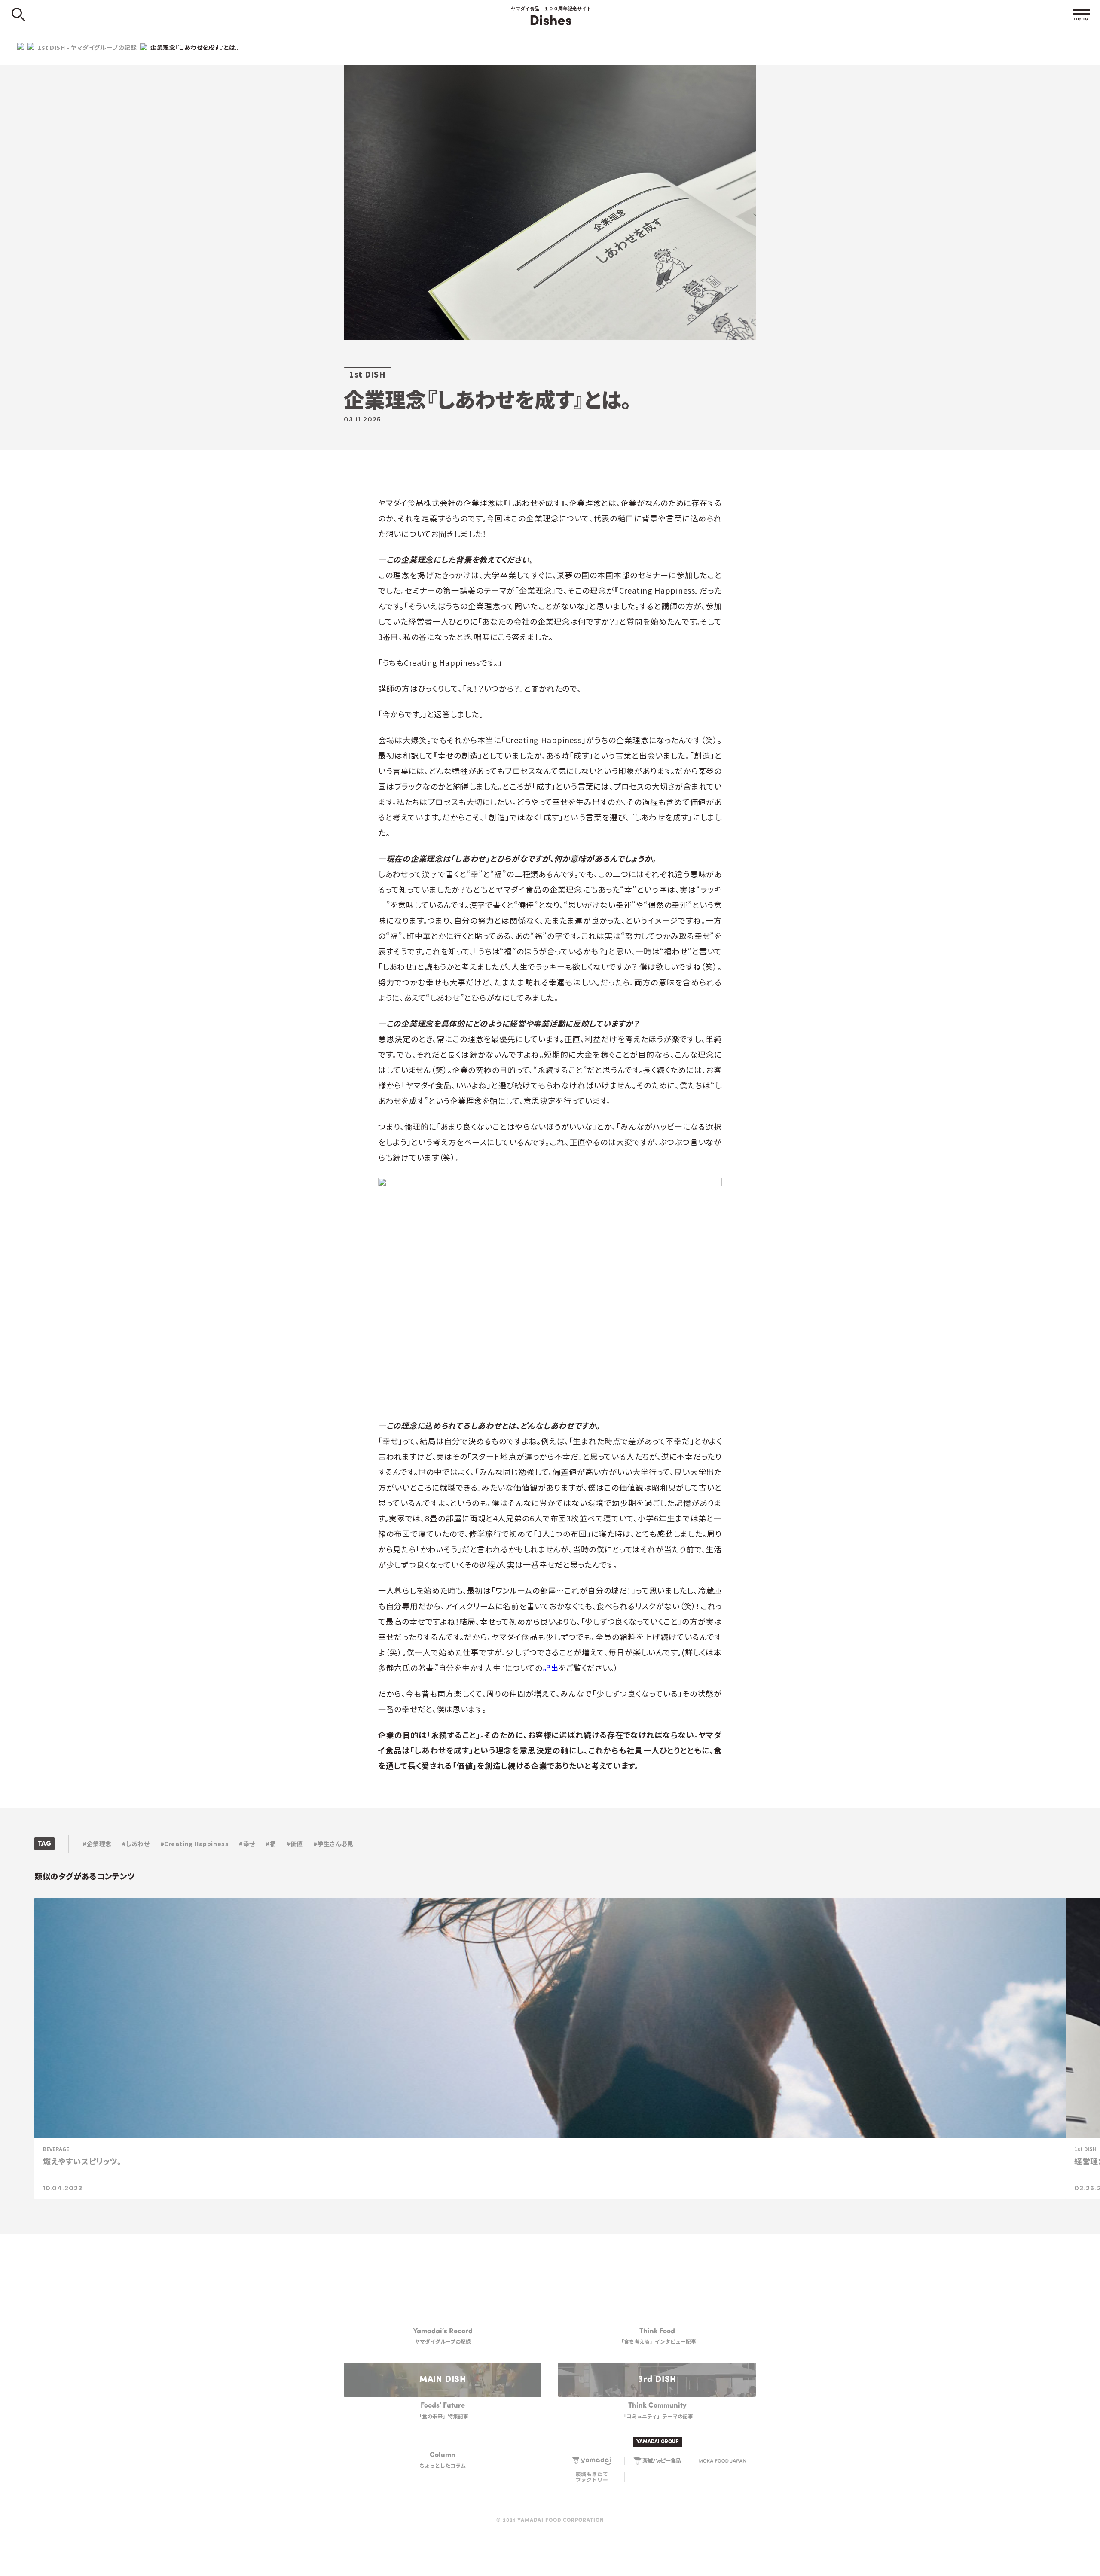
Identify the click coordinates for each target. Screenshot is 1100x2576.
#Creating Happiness (195, 1844)
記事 (551, 1668)
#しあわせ (136, 1844)
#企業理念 (97, 1844)
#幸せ (247, 1844)
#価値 (295, 1844)
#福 (271, 1844)
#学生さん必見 (333, 1844)
